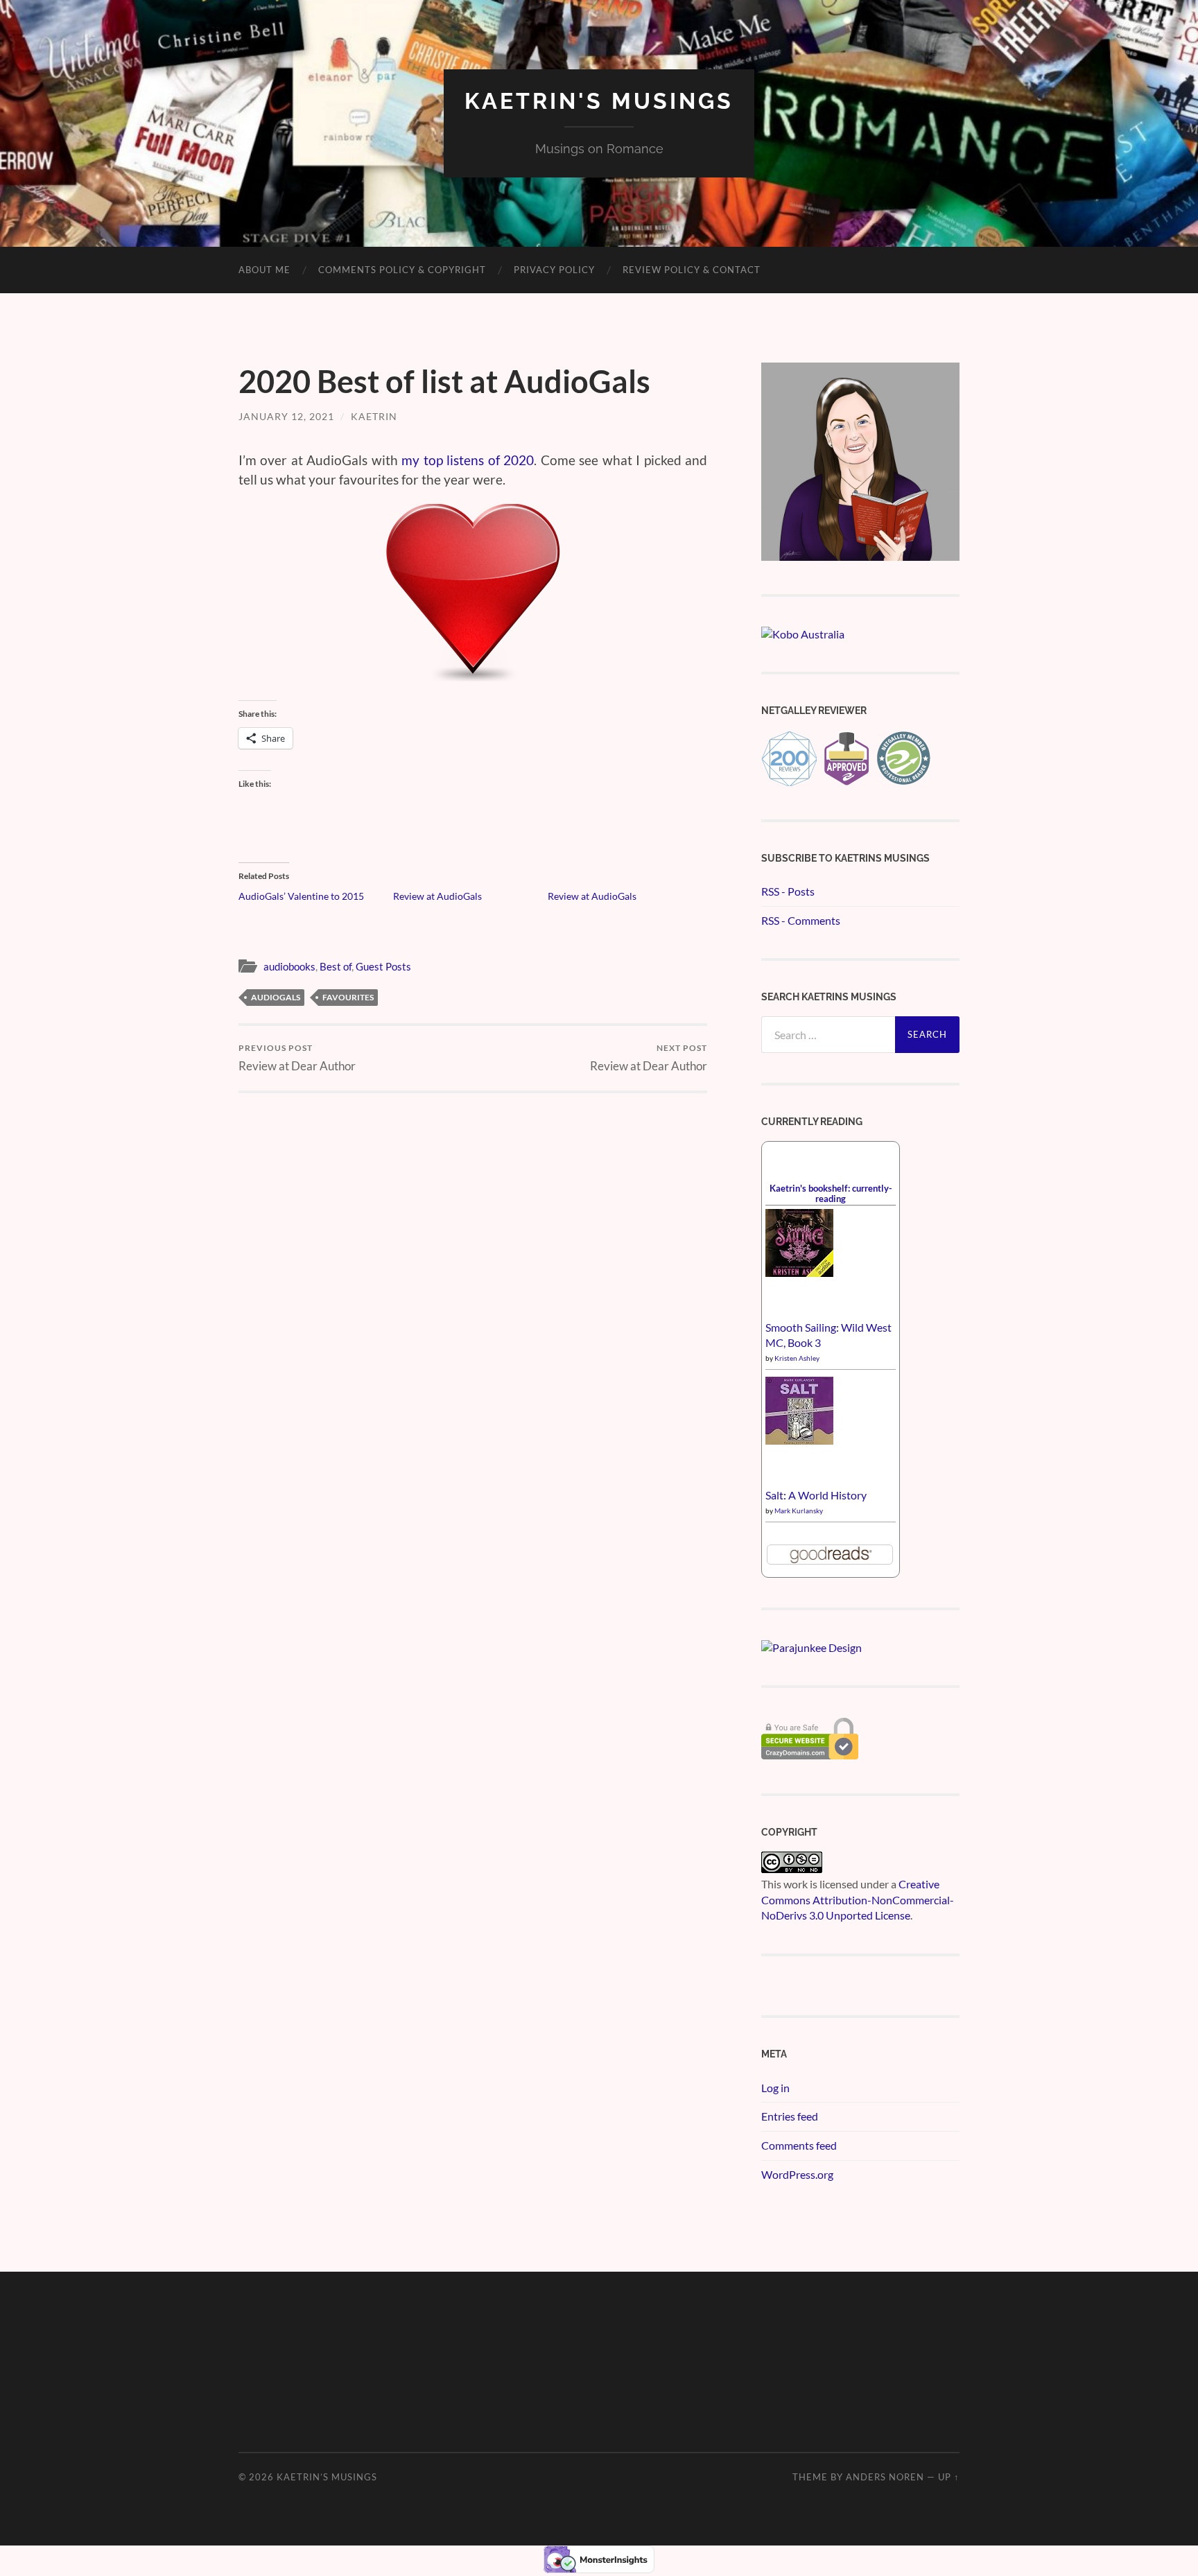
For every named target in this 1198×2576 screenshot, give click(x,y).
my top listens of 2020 (468, 460)
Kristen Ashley (797, 1358)
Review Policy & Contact (692, 270)
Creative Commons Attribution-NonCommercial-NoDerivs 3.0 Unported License (858, 1899)
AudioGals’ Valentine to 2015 (301, 896)
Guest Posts (383, 966)
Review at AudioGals (437, 896)
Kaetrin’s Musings (327, 2477)
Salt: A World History (816, 1495)
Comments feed (799, 2145)
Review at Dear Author (297, 1058)
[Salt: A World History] (799, 1440)
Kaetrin (374, 416)
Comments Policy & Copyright (402, 270)
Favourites (348, 997)
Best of (336, 966)
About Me (264, 270)
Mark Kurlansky (799, 1511)
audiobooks (289, 966)
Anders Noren (885, 2477)
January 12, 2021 (286, 416)
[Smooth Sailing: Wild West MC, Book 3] (799, 1272)
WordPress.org (797, 2174)
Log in (775, 2088)
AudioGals (276, 997)
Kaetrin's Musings (599, 101)
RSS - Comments (801, 920)
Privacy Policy (554, 270)
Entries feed (790, 2116)
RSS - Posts (788, 891)
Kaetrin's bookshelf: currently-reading (831, 1193)
